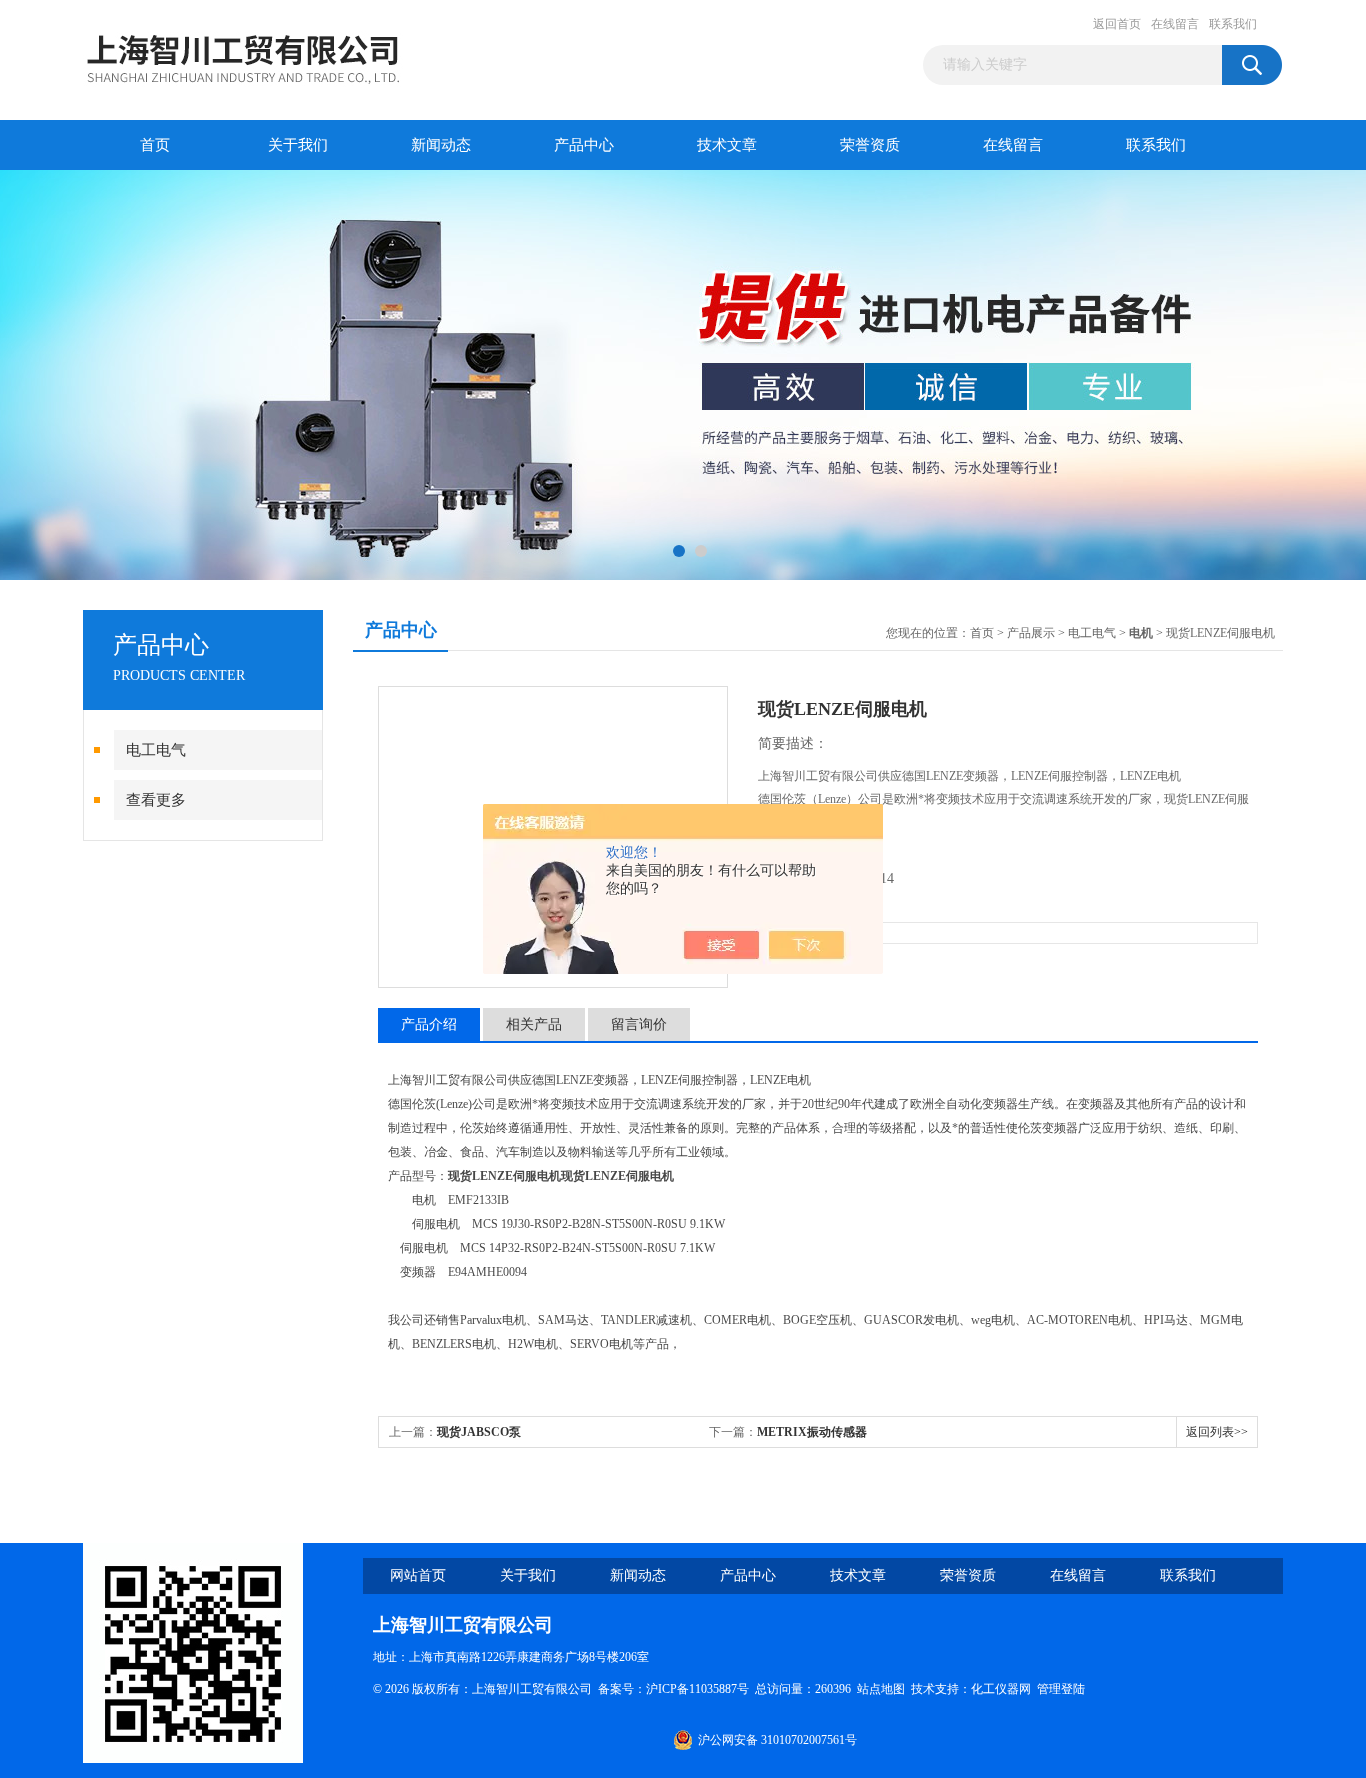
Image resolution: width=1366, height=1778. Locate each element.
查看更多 (156, 800)
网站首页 (418, 1575)
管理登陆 (1061, 1689)
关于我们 (298, 145)
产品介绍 (429, 1024)
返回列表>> (1217, 1432)
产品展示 (1031, 633)
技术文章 (727, 145)
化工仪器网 (1001, 1689)
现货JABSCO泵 (479, 1432)
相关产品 (534, 1024)
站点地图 (881, 1689)
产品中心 (584, 145)
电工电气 (156, 750)
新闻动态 (441, 145)
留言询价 (639, 1024)
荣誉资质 (870, 145)
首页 (155, 145)
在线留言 (1175, 24)
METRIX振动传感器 (812, 1432)
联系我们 (1233, 24)
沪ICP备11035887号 (697, 1689)
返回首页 (1117, 24)
